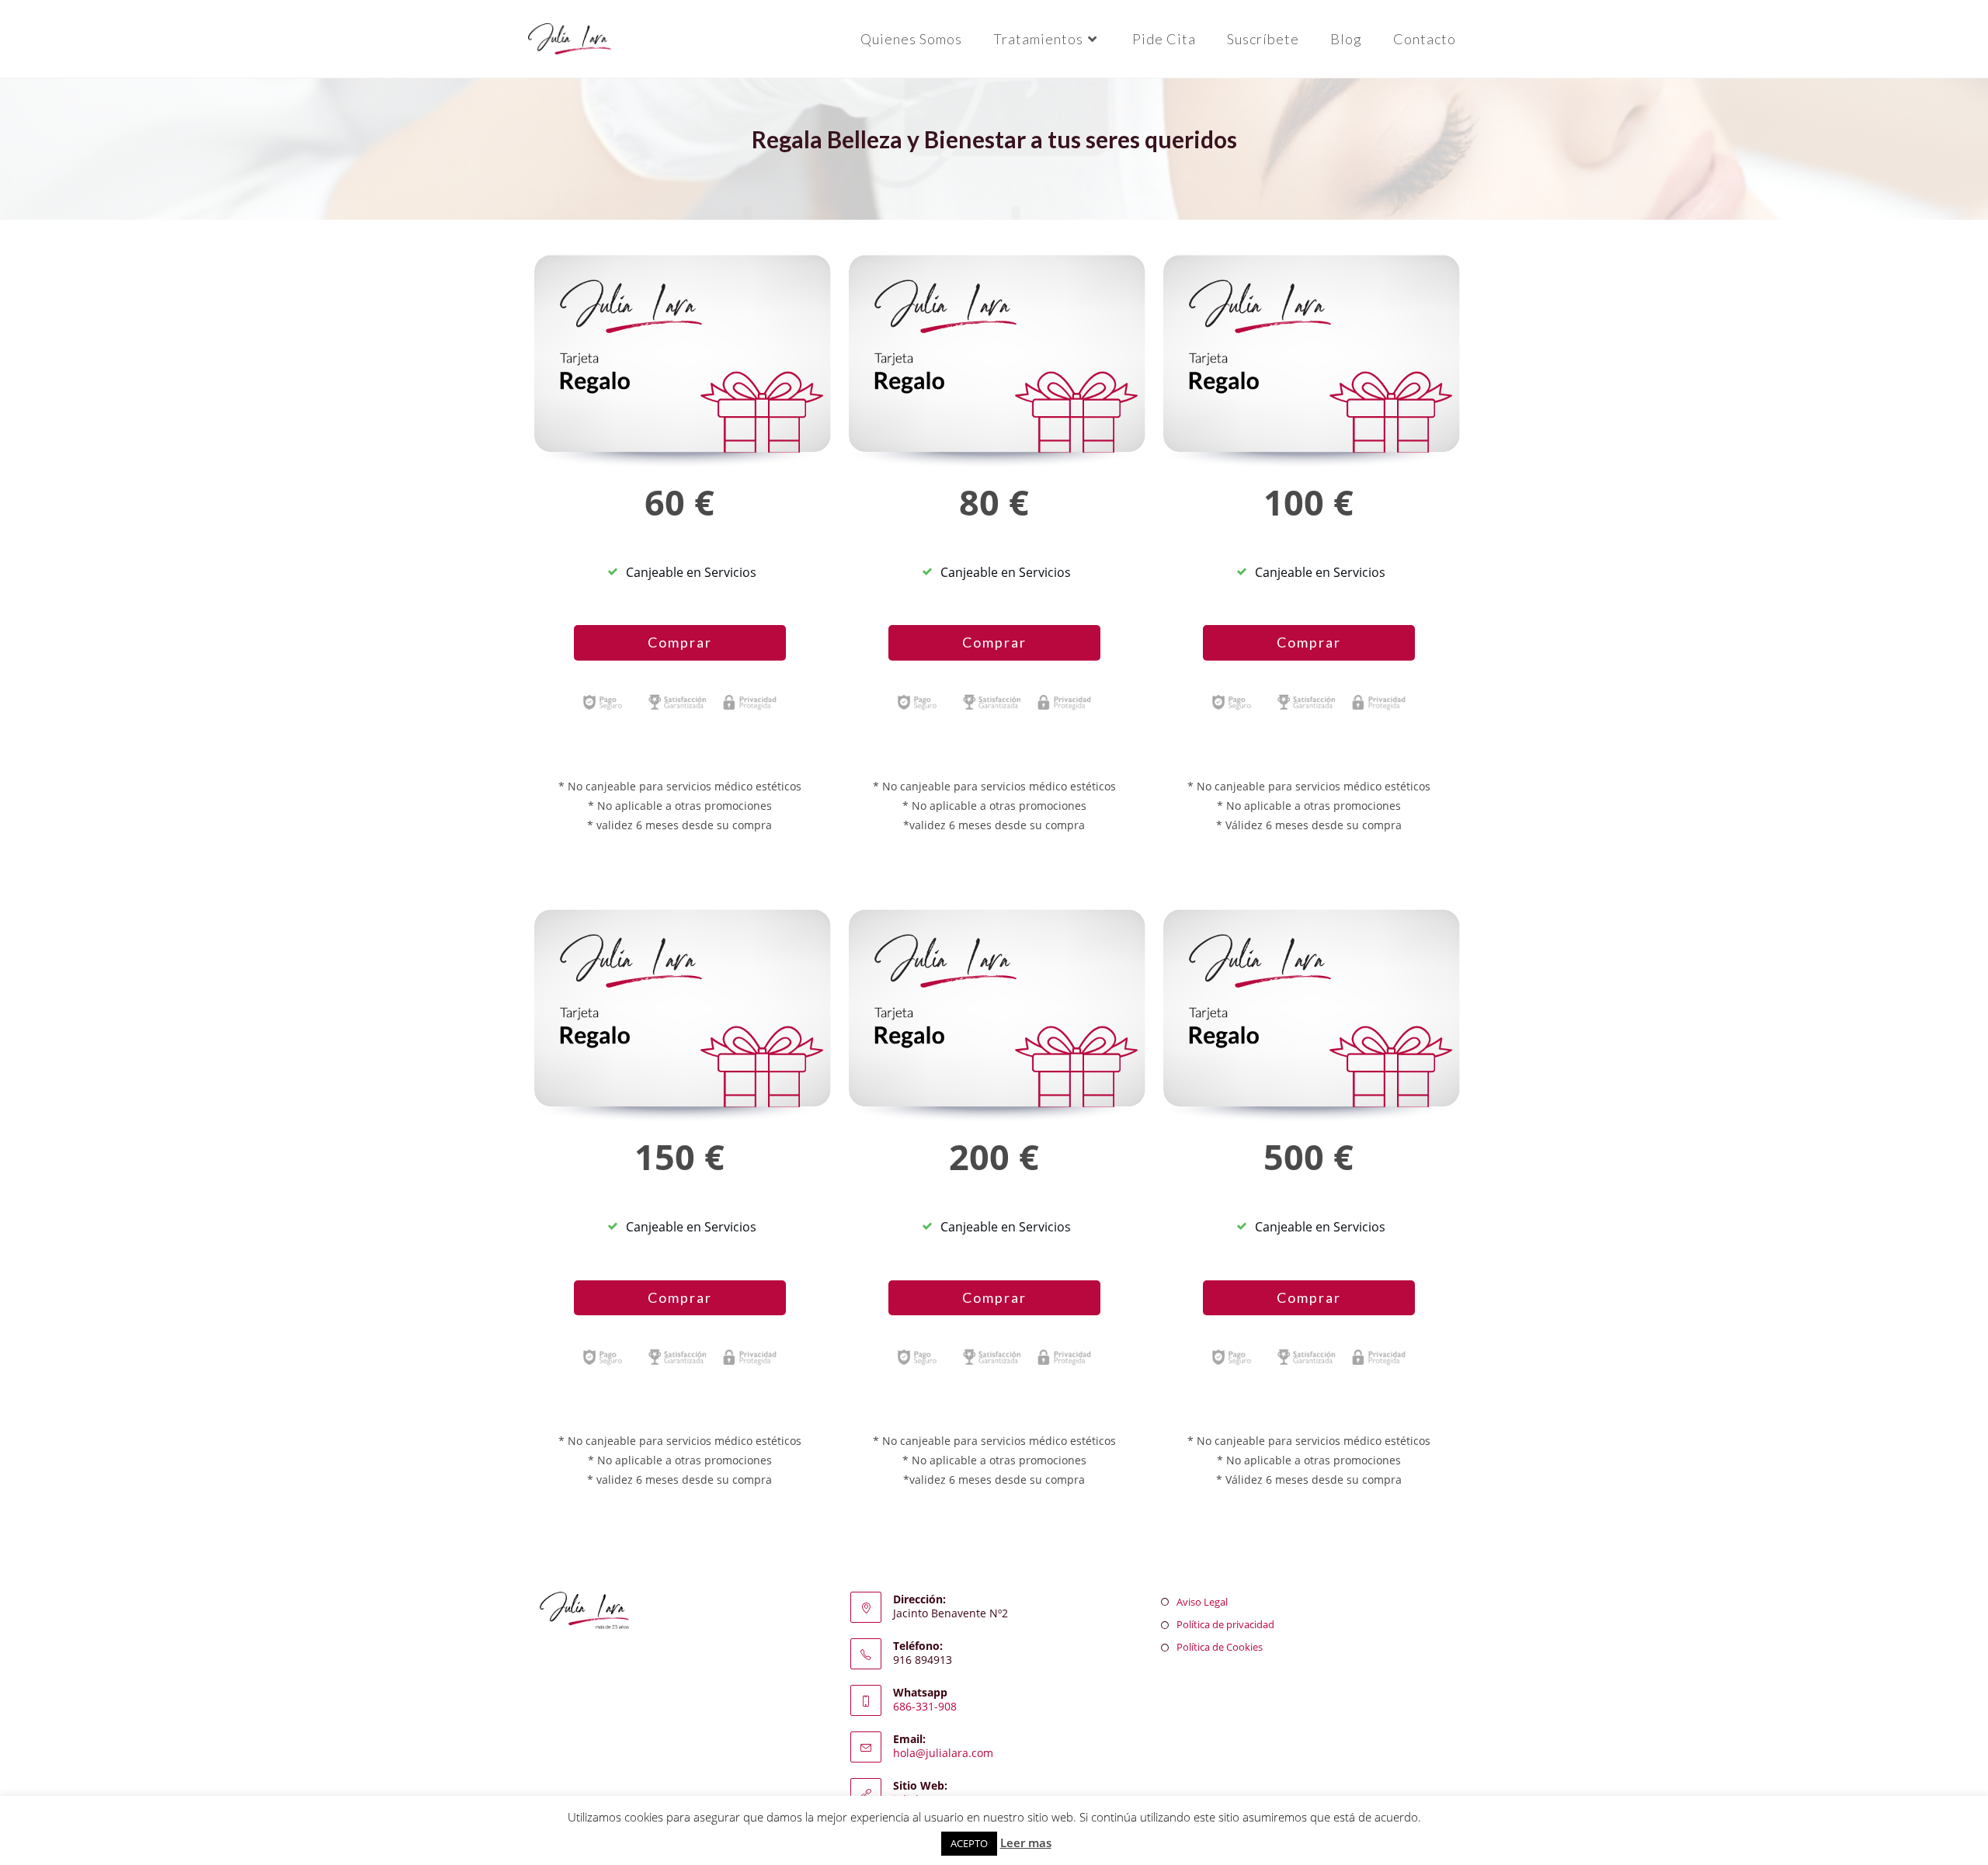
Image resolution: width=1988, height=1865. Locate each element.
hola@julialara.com (943, 1753)
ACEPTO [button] (969, 1843)
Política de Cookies (1220, 1647)
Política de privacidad (1225, 1624)
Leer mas (1026, 1842)
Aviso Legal (1202, 1602)
